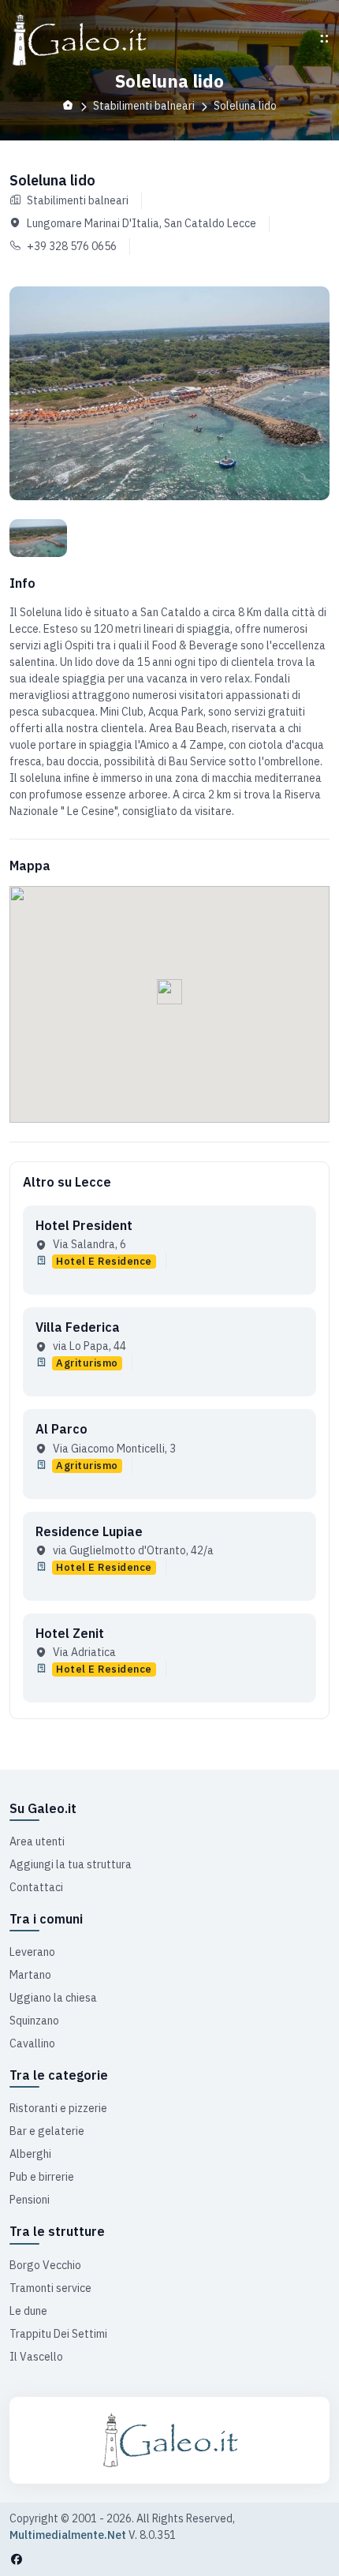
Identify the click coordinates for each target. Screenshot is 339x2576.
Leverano (32, 1952)
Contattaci (36, 1887)
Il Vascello (36, 2357)
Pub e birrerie (42, 2177)
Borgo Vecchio (45, 2265)
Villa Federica (78, 1327)
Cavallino (32, 2043)
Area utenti (37, 1841)
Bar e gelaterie (47, 2131)
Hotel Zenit (70, 1633)
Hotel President (84, 1225)
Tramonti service (50, 2288)
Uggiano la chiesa (53, 1998)
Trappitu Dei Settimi (58, 2334)
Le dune (28, 2311)
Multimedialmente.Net (68, 2535)
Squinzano (34, 2021)
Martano (30, 1975)
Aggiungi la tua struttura (71, 1864)
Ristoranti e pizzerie (58, 2108)
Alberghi (30, 2154)
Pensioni (30, 2200)
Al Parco (61, 1429)
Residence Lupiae (89, 1531)
